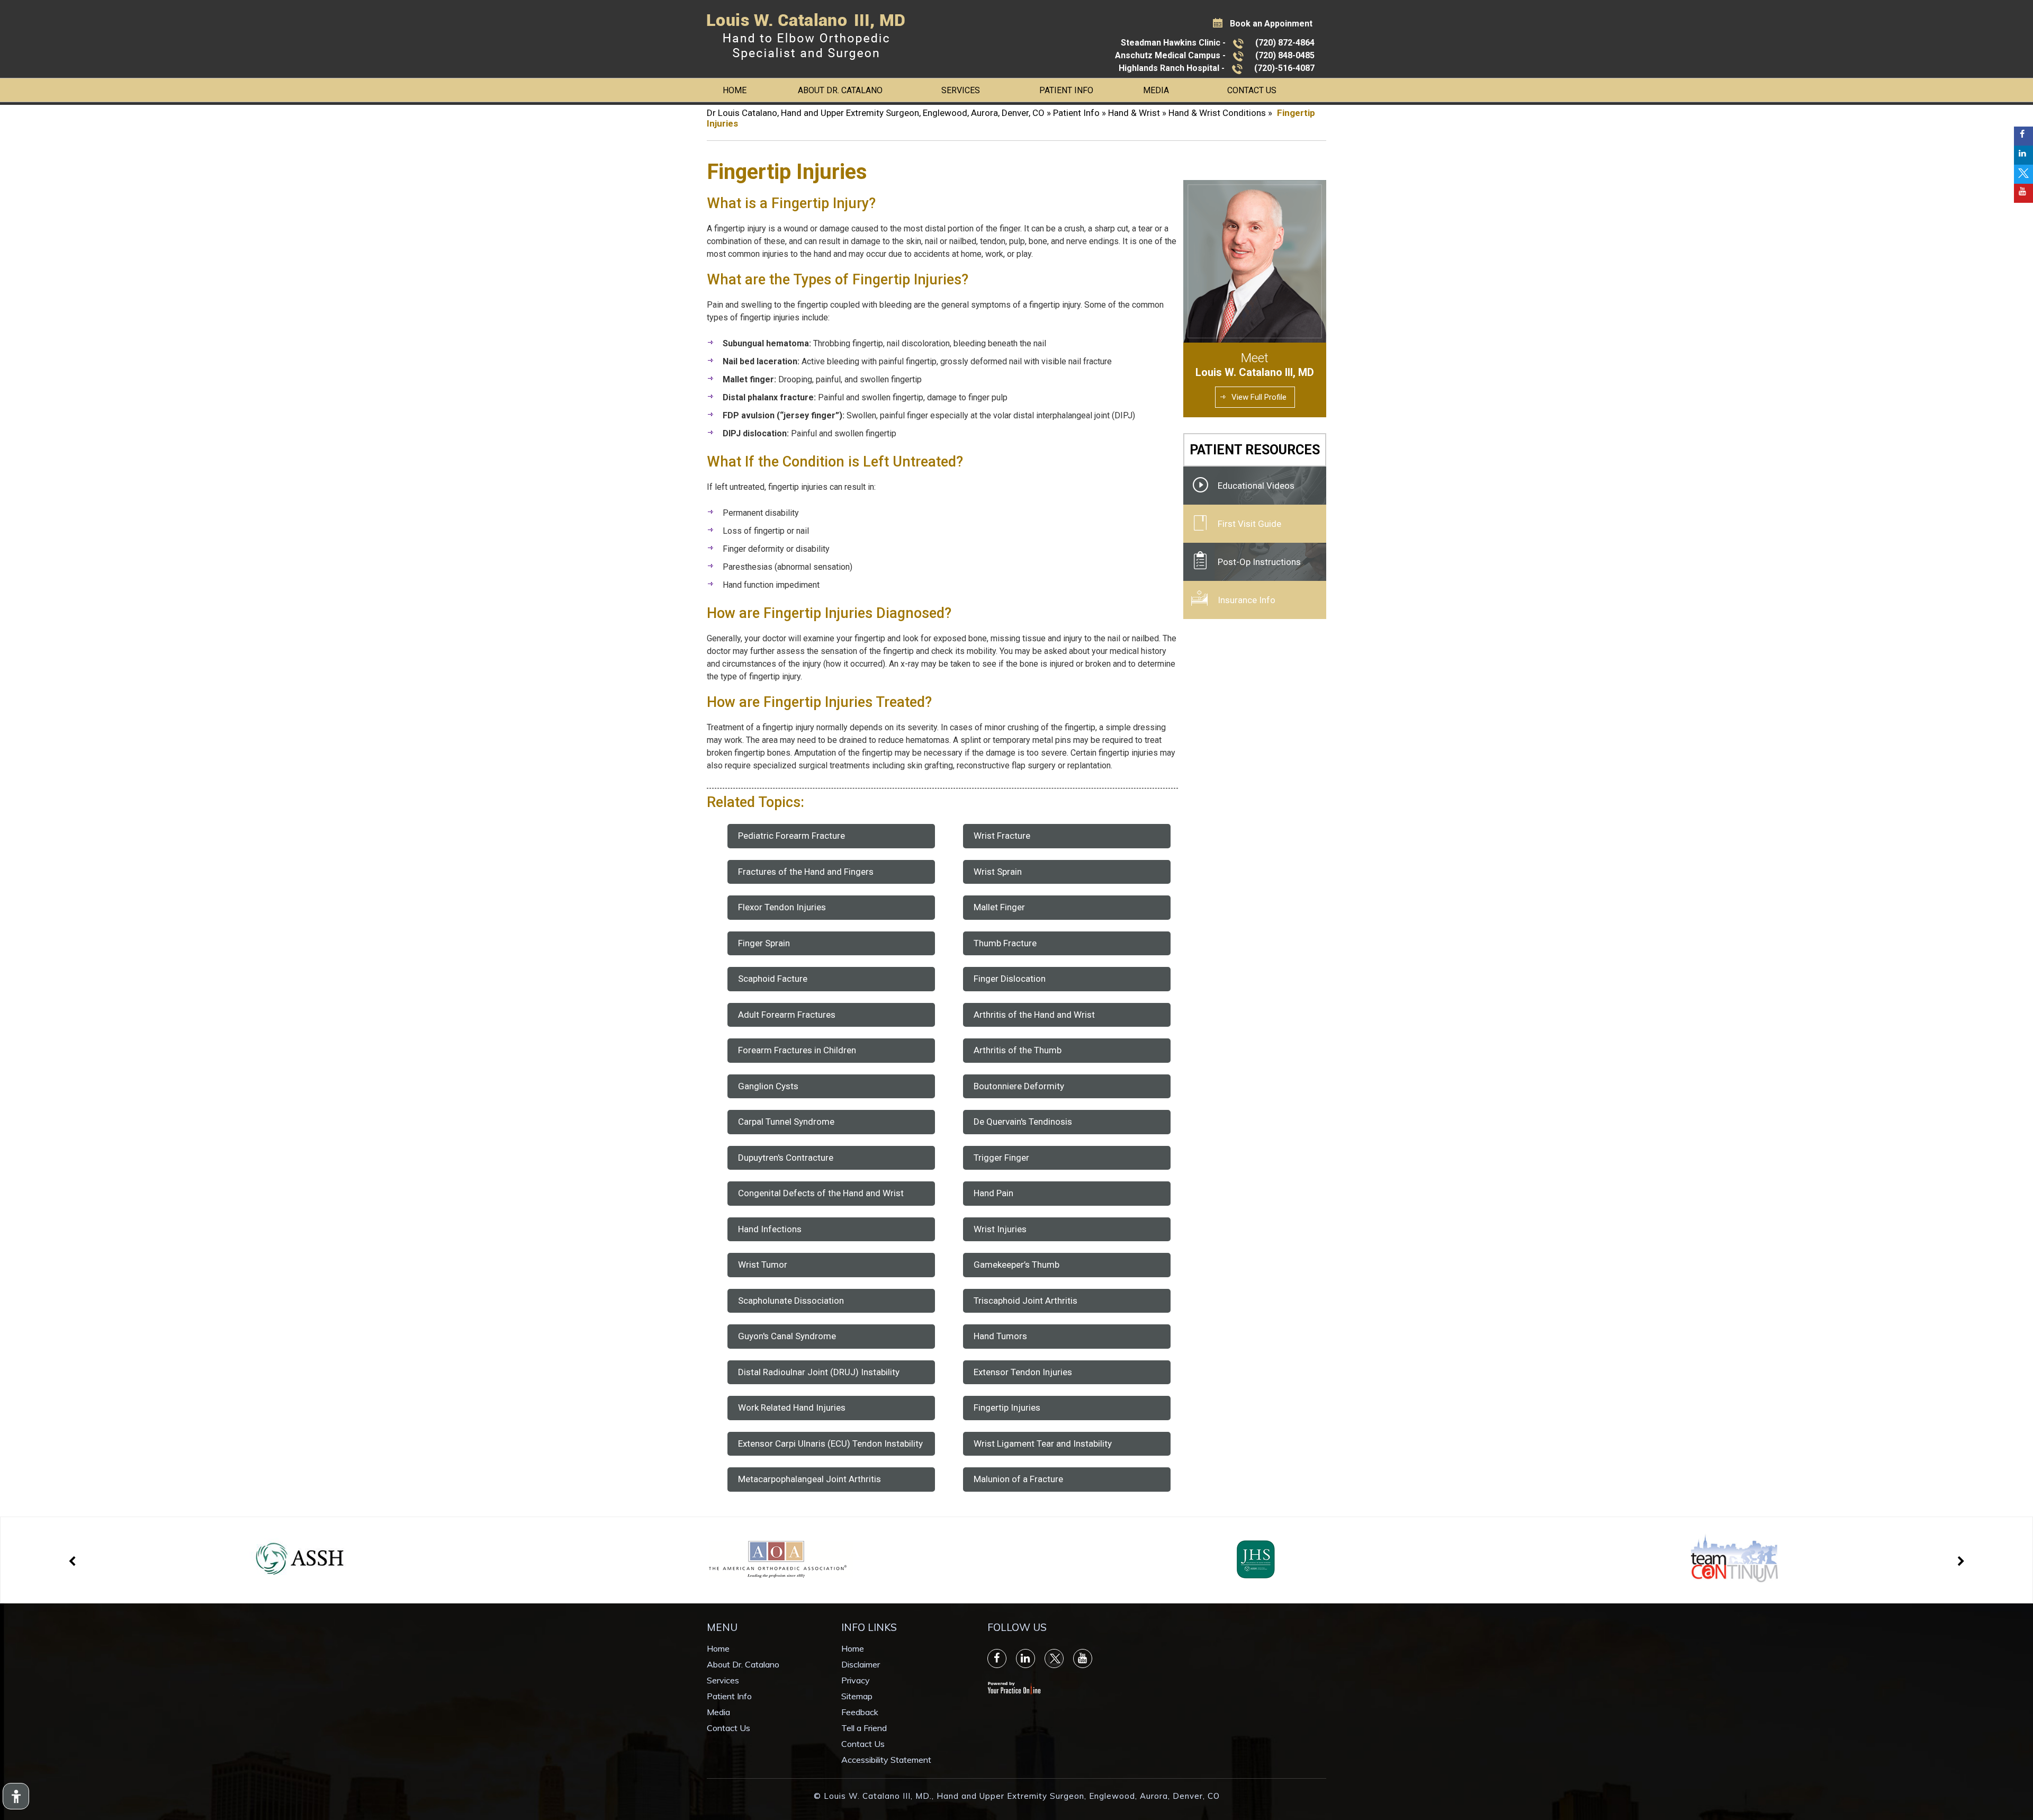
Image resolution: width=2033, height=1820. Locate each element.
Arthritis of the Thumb (1018, 1050)
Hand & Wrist (1134, 113)
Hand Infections (770, 1229)
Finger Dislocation (1010, 979)
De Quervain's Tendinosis (1023, 1122)
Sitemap (857, 1696)
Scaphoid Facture (773, 979)
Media (1156, 90)
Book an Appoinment (1271, 24)
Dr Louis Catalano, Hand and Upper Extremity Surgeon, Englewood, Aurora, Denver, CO (876, 113)
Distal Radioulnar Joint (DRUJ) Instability (819, 1372)
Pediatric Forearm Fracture (791, 836)
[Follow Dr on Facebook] (2023, 136)
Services (961, 90)
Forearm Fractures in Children (797, 1050)
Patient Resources (1255, 450)
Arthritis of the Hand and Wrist (1034, 1015)
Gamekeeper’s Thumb (1016, 1265)
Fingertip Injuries (1007, 1407)
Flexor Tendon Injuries (782, 907)
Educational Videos (1256, 486)
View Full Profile (1259, 397)
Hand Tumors (1000, 1336)
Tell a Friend (864, 1728)
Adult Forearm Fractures (787, 1015)
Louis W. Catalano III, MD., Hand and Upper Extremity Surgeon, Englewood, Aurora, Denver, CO (1022, 1796)
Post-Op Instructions (1259, 562)
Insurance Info (1247, 600)
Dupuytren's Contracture (786, 1158)
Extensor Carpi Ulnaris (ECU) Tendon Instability (830, 1444)
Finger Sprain (764, 943)
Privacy (856, 1680)
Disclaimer (861, 1664)
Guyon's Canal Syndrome (787, 1336)
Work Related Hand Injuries (792, 1407)
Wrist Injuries (1000, 1229)
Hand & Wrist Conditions (1217, 113)
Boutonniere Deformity (1019, 1086)
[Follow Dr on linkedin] (2023, 155)
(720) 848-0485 (1285, 55)
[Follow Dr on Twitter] (2023, 174)
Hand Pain (993, 1193)
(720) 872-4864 (1285, 43)
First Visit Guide (1249, 524)
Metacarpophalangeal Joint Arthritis (809, 1479)
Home (735, 90)
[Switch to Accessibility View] (16, 1796)
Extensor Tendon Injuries (1023, 1372)
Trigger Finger (1001, 1158)
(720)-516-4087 (1284, 68)
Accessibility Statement (886, 1760)
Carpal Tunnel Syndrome (786, 1122)
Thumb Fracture (1005, 943)
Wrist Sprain (998, 872)
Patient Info (1066, 90)
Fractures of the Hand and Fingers (806, 872)
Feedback (860, 1712)
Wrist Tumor (763, 1265)
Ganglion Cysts (768, 1086)
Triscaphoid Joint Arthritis (1026, 1301)
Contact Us (1252, 90)
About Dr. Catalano (840, 90)
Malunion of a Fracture (1018, 1479)
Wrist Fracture (1002, 836)
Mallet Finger (999, 907)
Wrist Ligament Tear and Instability (1043, 1444)
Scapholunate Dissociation (791, 1301)
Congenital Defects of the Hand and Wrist (821, 1193)
